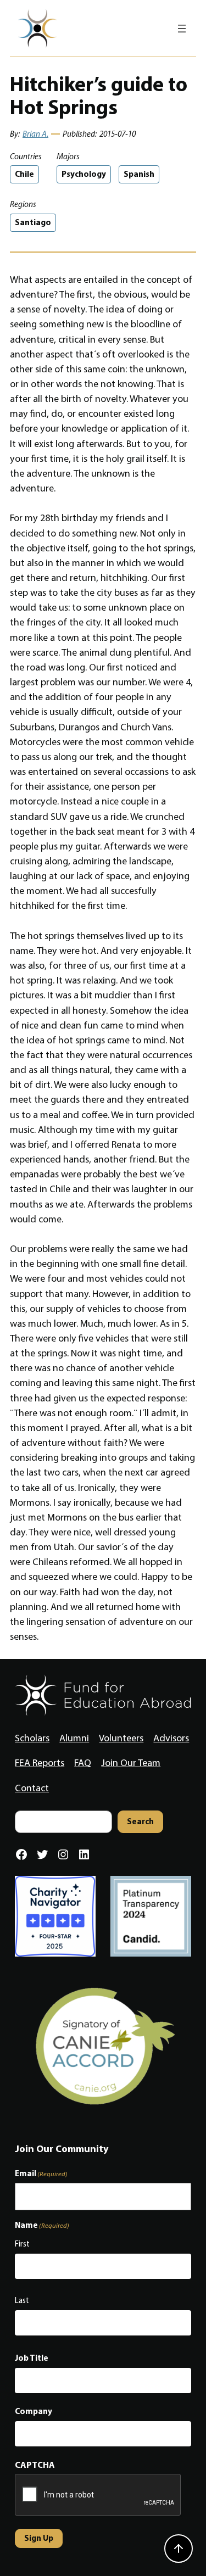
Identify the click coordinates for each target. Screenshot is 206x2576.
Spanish (139, 174)
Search (140, 1821)
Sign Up (39, 2538)
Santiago (33, 222)
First (22, 2244)
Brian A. (35, 134)
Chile (24, 174)
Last (22, 2300)
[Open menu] (182, 29)
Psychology (84, 174)
